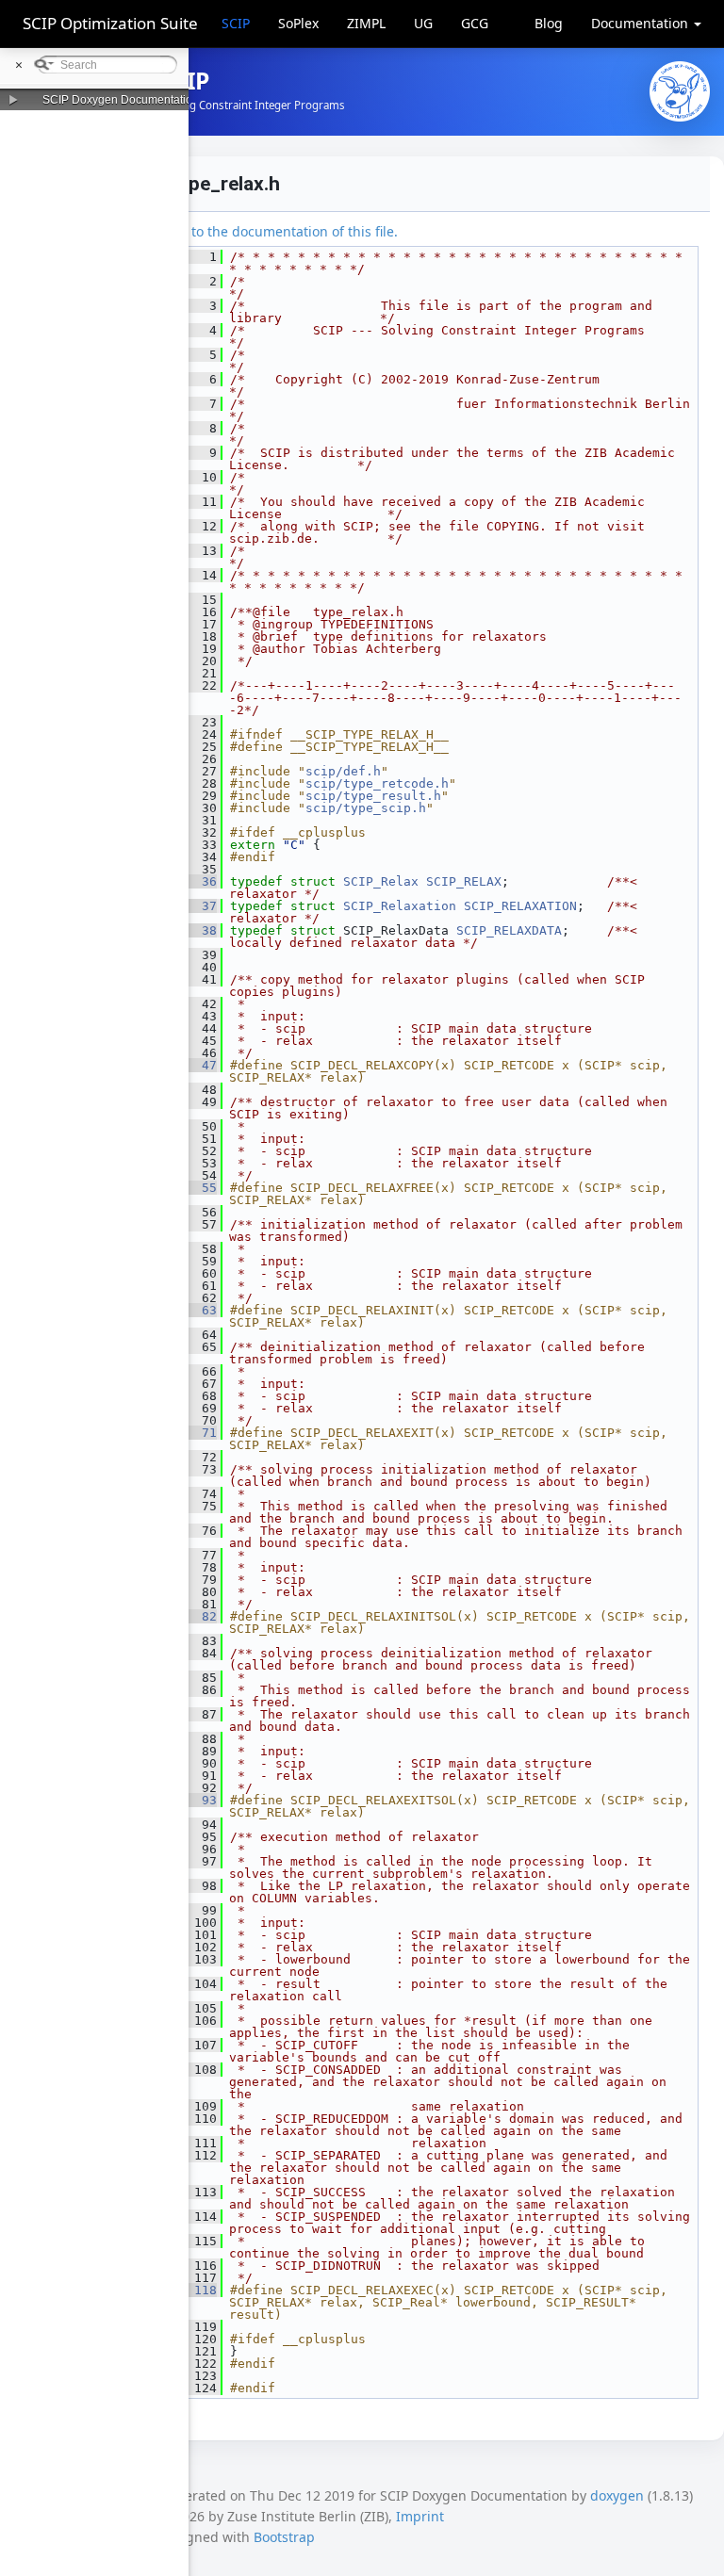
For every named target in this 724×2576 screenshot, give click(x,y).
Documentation (642, 23)
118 (198, 2290)
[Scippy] (680, 91)
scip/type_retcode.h (377, 783)
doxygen (617, 2495)
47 (198, 1065)
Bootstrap (284, 2537)
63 (198, 1310)
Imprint (420, 2516)
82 (198, 1616)
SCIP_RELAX (464, 881)
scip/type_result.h (373, 796)
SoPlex (298, 23)
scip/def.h (343, 771)
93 (198, 1800)
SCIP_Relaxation (400, 906)
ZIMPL (366, 23)
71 (198, 1433)
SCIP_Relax (381, 881)
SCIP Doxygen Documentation (121, 100)
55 (198, 1188)
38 (198, 930)
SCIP (236, 23)
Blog (549, 23)
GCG (475, 23)
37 (198, 906)
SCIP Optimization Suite (110, 23)
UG (423, 23)
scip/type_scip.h (366, 808)
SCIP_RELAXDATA (509, 930)
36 (198, 881)
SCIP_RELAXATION (520, 906)
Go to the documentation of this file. (284, 231)
